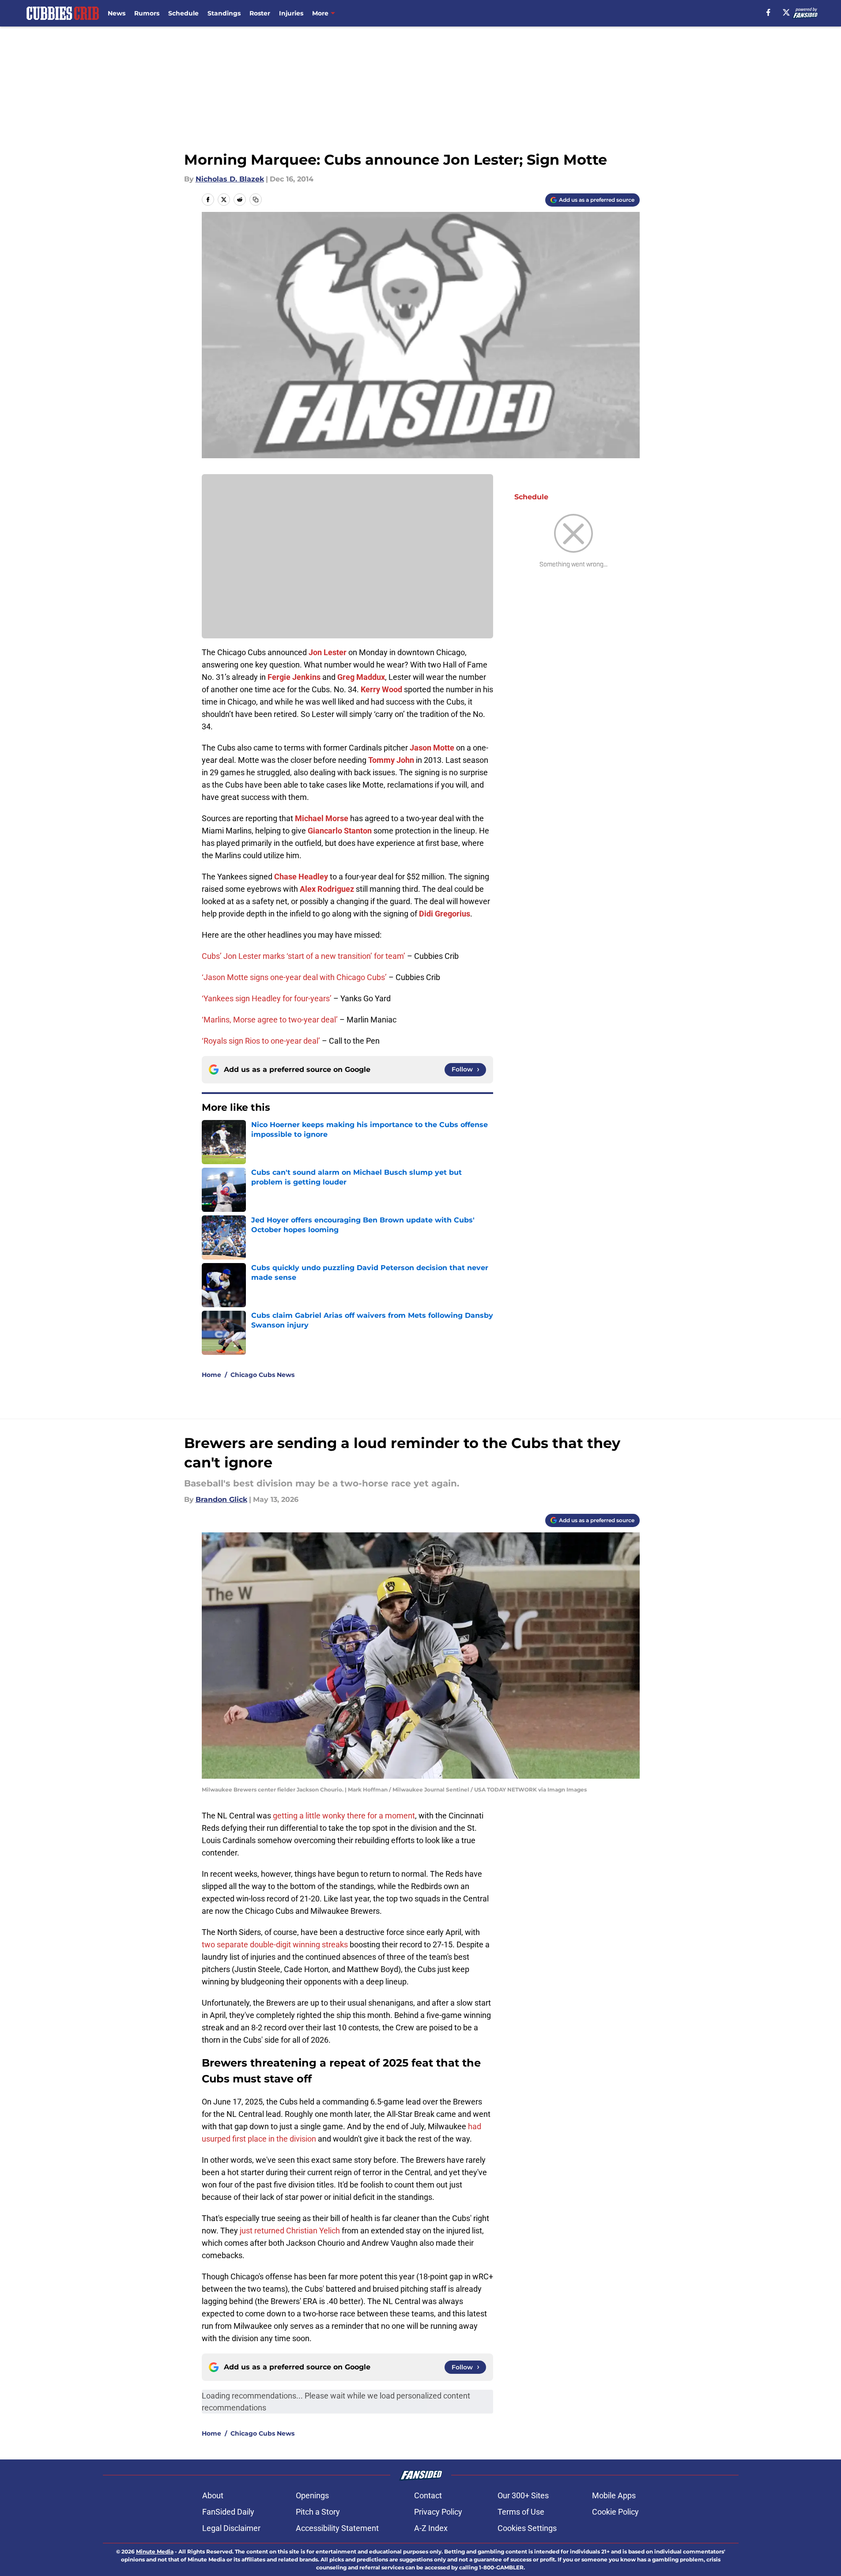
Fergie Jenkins (294, 677)
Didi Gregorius (445, 914)
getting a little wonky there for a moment (344, 1816)
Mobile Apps (614, 2495)
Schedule (183, 13)
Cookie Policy (615, 2512)
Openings (312, 2495)
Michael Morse (322, 818)
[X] (786, 12)
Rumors (147, 13)
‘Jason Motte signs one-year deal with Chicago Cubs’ (294, 977)
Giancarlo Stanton (340, 831)
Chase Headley (301, 877)
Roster (260, 13)
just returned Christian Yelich (290, 2231)
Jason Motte (432, 748)
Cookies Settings (527, 2528)
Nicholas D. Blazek (230, 179)
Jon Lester (328, 652)
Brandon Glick (221, 1499)
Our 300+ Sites (523, 2495)
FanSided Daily (228, 2512)
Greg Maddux (361, 677)
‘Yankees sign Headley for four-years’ (267, 998)
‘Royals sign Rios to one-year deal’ (261, 1041)
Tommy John (391, 760)
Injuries (291, 13)
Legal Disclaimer (231, 2528)
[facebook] (768, 12)
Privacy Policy (438, 2512)
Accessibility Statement (337, 2528)
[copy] (256, 200)
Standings (224, 13)
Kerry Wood (381, 689)
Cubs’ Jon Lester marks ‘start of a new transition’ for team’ (304, 956)
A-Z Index (431, 2528)
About (213, 2495)
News (117, 13)
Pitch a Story (318, 2512)
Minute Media (155, 2551)
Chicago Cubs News (262, 1375)
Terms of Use (521, 2512)
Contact (428, 2495)
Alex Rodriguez (327, 889)
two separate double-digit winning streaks (275, 1944)
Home (211, 1375)
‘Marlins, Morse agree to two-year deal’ (270, 1020)
